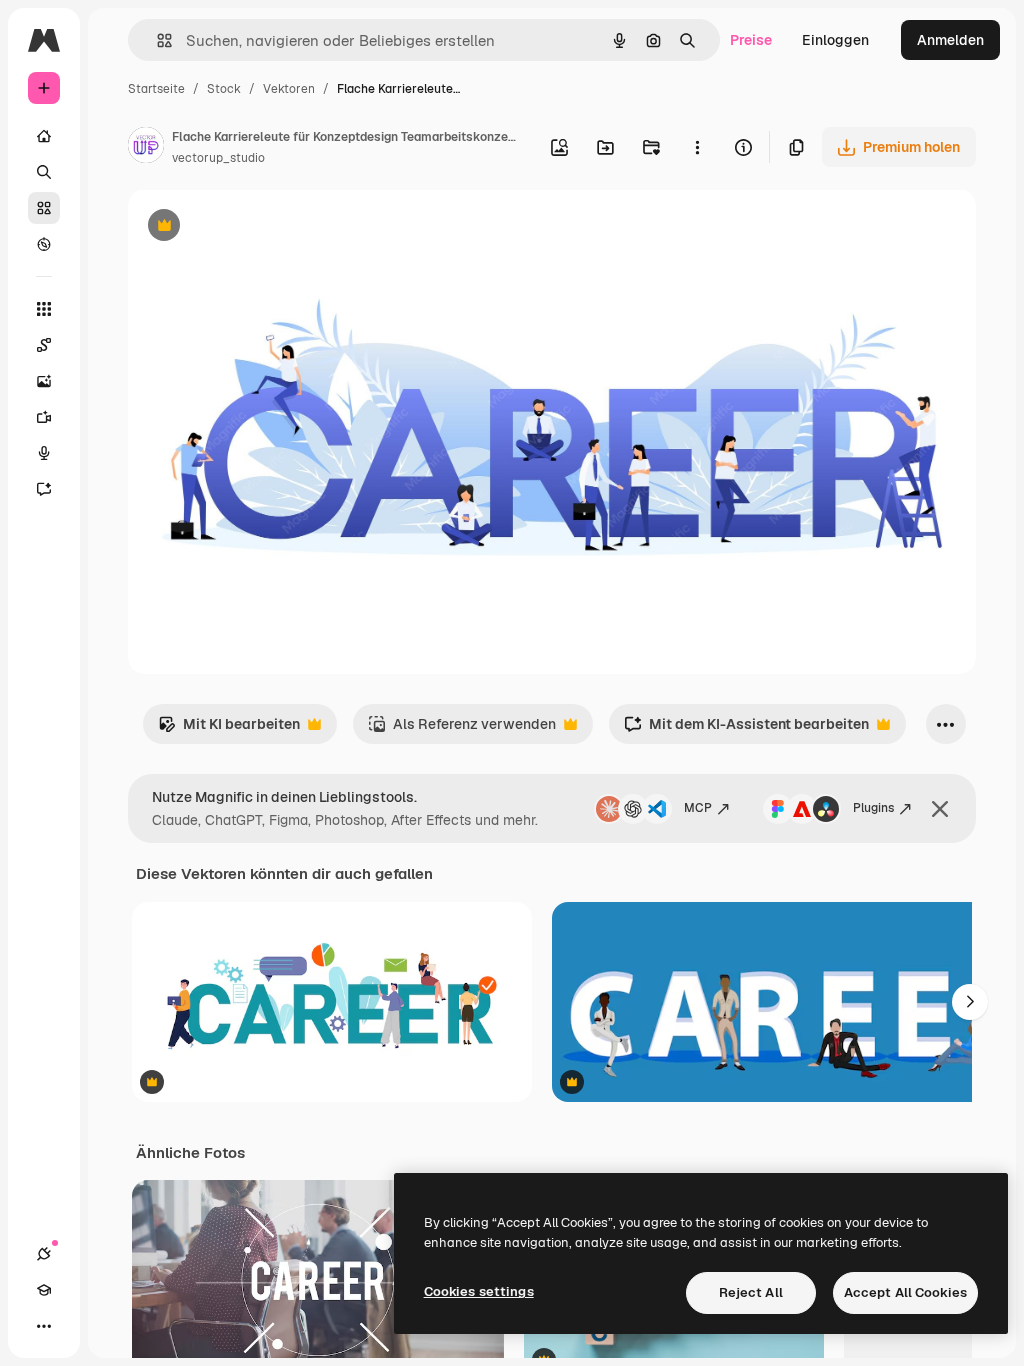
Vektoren (289, 89)
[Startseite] (44, 136)
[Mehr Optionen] (697, 147)
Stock (224, 89)
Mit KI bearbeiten (229, 729)
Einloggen (835, 40)
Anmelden (950, 40)
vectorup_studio (218, 158)
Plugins (873, 808)
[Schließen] (940, 809)
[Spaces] (44, 345)
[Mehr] (44, 1326)
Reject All (751, 1292)
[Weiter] (970, 1002)
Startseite (156, 89)
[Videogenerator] (44, 417)
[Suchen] (44, 172)
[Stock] (44, 208)
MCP (698, 808)
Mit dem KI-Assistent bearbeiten (746, 729)
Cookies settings (479, 1291)
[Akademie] (44, 1290)
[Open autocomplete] (156, 40)
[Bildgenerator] (44, 381)
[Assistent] (44, 489)
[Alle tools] (44, 309)
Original (256, 227)
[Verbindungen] (44, 1254)
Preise (751, 40)
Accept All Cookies (905, 1292)
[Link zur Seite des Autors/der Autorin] (146, 148)
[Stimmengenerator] (44, 453)
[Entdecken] (44, 244)
